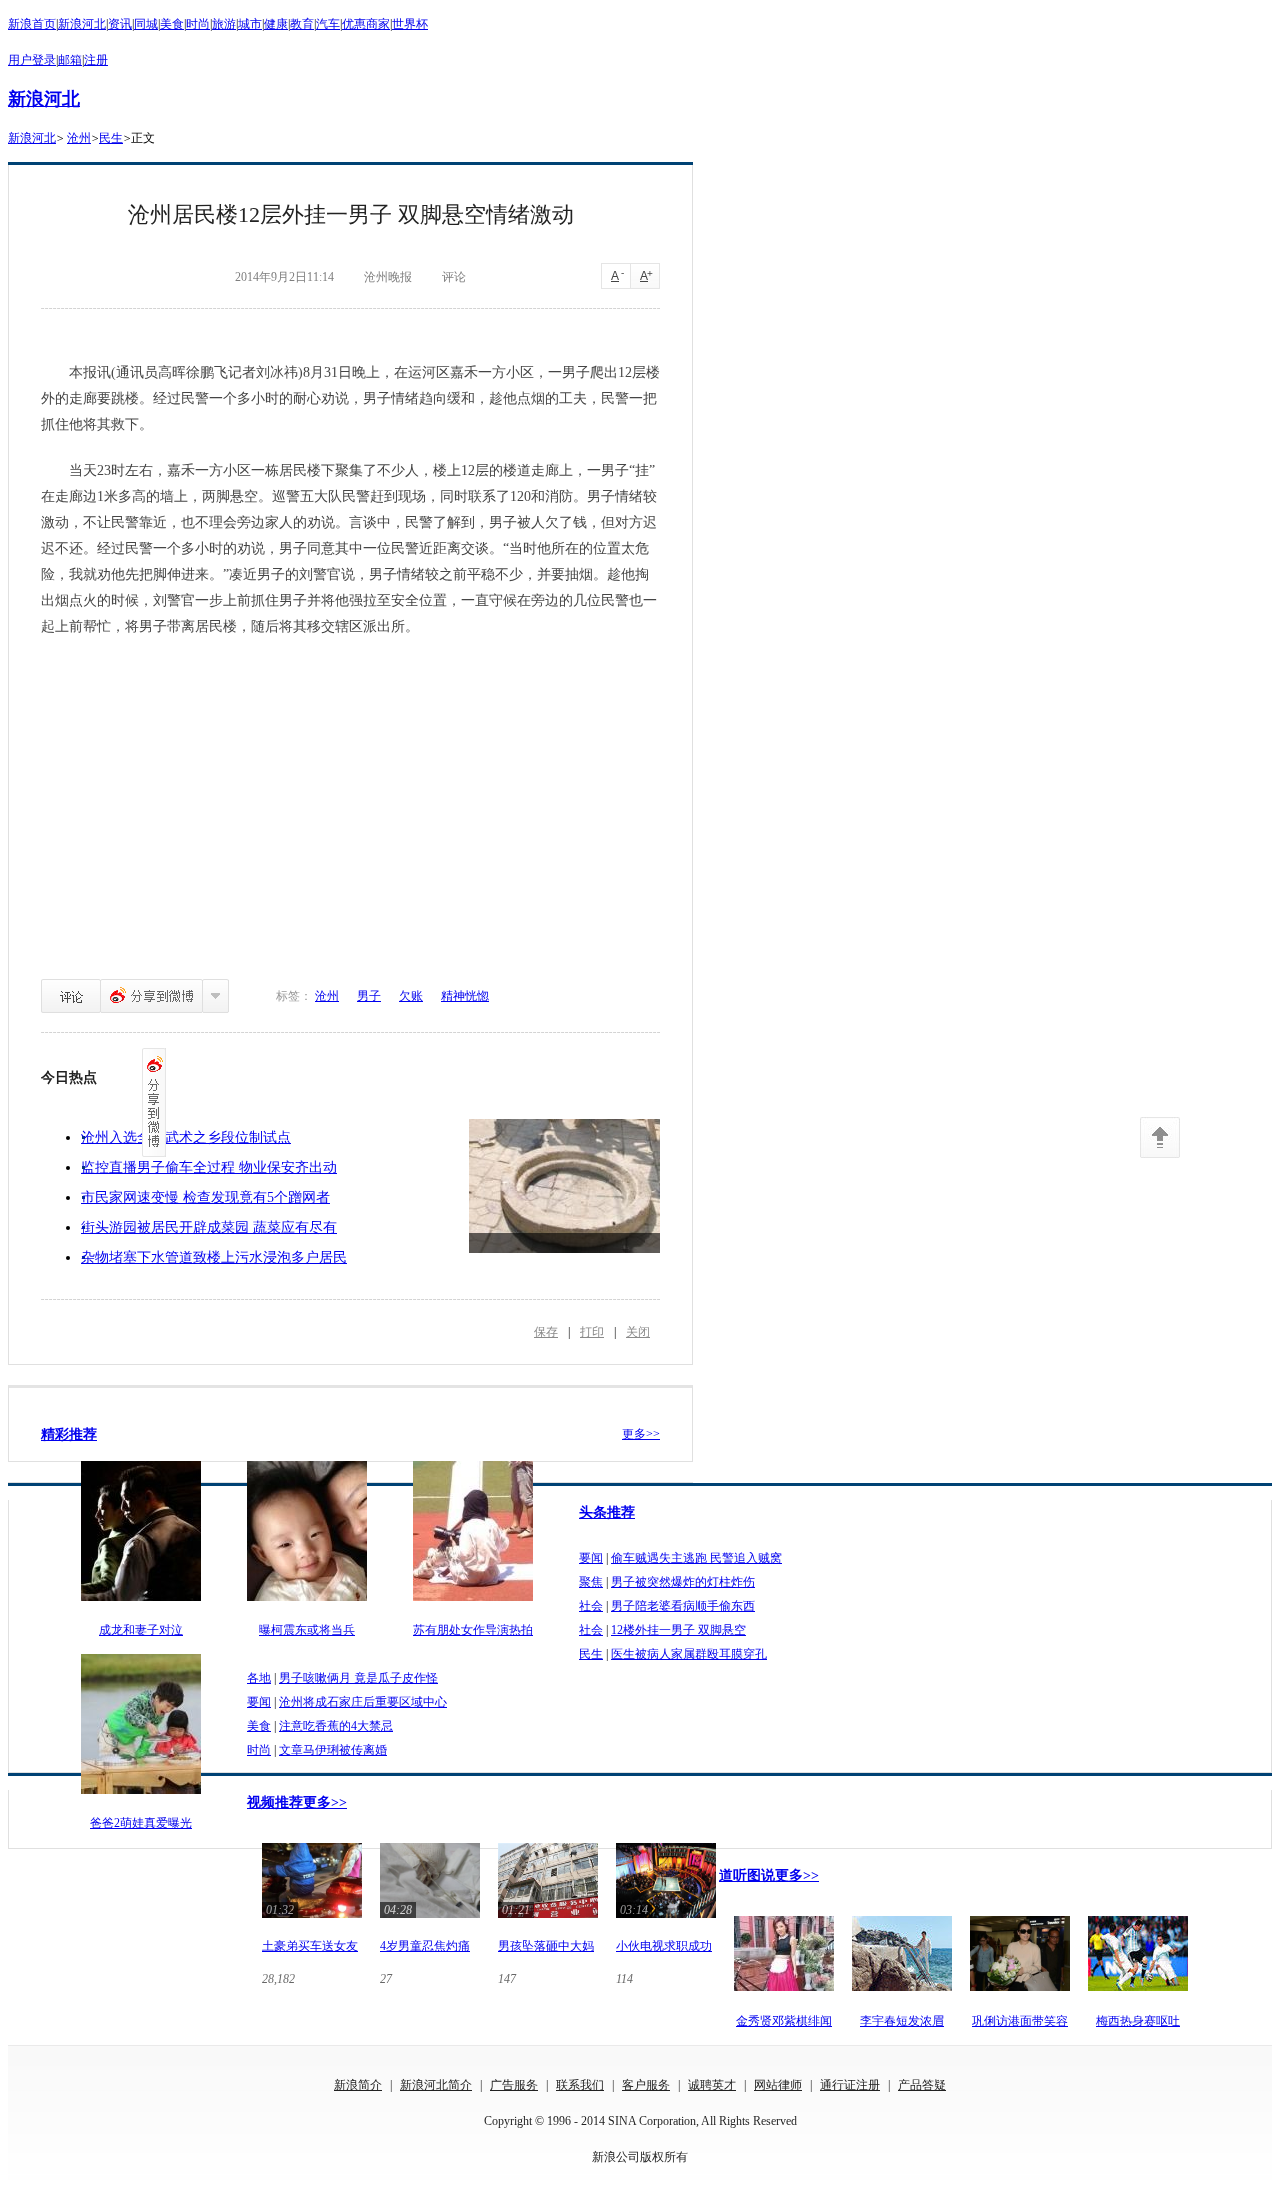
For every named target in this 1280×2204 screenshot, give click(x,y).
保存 (546, 1332)
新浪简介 (358, 2085)
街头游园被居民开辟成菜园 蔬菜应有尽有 (209, 1227)
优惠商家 (366, 24)
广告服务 (514, 2085)
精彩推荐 (69, 1434)
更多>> (641, 1434)
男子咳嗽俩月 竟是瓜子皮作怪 (358, 1678)
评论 (71, 996)
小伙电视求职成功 (664, 1946)
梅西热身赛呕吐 (1138, 2021)
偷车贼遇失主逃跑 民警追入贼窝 (696, 1558)
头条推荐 (607, 1512)
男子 (369, 996)
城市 (250, 24)
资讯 (120, 24)
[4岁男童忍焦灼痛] (430, 1920)
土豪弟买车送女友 (310, 1946)
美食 (172, 24)
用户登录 (32, 60)
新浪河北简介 (436, 2085)
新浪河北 (82, 24)
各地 (259, 1678)
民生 (111, 138)
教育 (302, 24)
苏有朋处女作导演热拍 (473, 1630)
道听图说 (747, 1875)
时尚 (198, 24)
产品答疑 (922, 2085)
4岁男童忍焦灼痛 (425, 1946)
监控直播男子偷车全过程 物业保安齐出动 (209, 1167)
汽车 (328, 24)
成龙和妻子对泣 (141, 1630)
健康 (276, 24)
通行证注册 (850, 2085)
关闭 (638, 1332)
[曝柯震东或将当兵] (307, 1602)
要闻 (591, 1558)
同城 (146, 24)
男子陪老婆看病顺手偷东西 (683, 1606)
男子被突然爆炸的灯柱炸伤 (683, 1582)
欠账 (411, 996)
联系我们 (580, 2085)
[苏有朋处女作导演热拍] (473, 1602)
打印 (592, 1332)
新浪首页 (32, 24)
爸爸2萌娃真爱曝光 (141, 1823)
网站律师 (778, 2085)
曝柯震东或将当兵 (307, 1630)
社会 (591, 1606)
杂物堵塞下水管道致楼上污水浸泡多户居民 (214, 1257)
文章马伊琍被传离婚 (333, 1750)
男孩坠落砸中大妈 (546, 1946)
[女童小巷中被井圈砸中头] (564, 1186)
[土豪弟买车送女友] (312, 1920)
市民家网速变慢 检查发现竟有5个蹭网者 (205, 1197)
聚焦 (591, 1582)
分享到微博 (151, 996)
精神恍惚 (465, 996)
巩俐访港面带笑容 (1020, 2021)
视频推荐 (275, 1802)
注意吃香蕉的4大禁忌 (336, 1726)
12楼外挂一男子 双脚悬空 (678, 1630)
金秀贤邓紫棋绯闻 (784, 2021)
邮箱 (70, 60)
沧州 (79, 138)
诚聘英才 (712, 2085)
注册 (96, 60)
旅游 (224, 24)
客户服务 (646, 2085)
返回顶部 (1160, 1137)
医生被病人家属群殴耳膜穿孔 (689, 1654)
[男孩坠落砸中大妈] (548, 1920)
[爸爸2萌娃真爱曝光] (141, 1795)
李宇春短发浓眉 (902, 2021)
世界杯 (410, 24)
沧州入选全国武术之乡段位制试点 (186, 1137)
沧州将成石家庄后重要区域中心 (363, 1702)
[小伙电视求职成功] (666, 1920)
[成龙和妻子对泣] (141, 1602)
